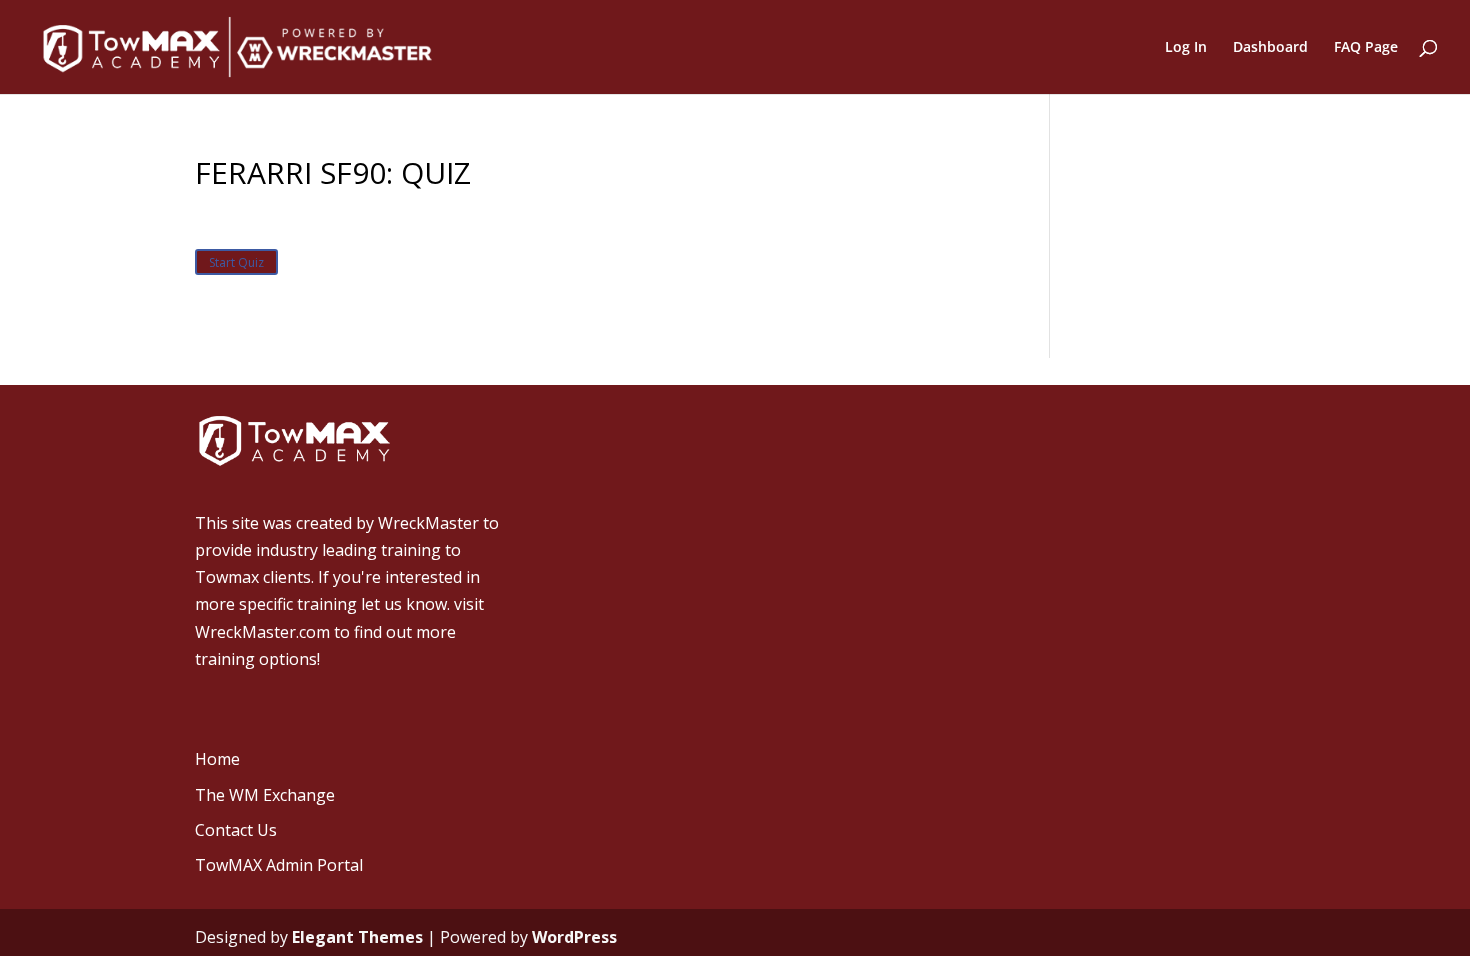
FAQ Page (1366, 48)
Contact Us (236, 830)
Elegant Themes (357, 937)
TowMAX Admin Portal (279, 865)
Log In (1186, 48)
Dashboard (1270, 48)
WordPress (574, 937)
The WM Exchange (265, 795)
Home (217, 759)
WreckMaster (428, 523)
